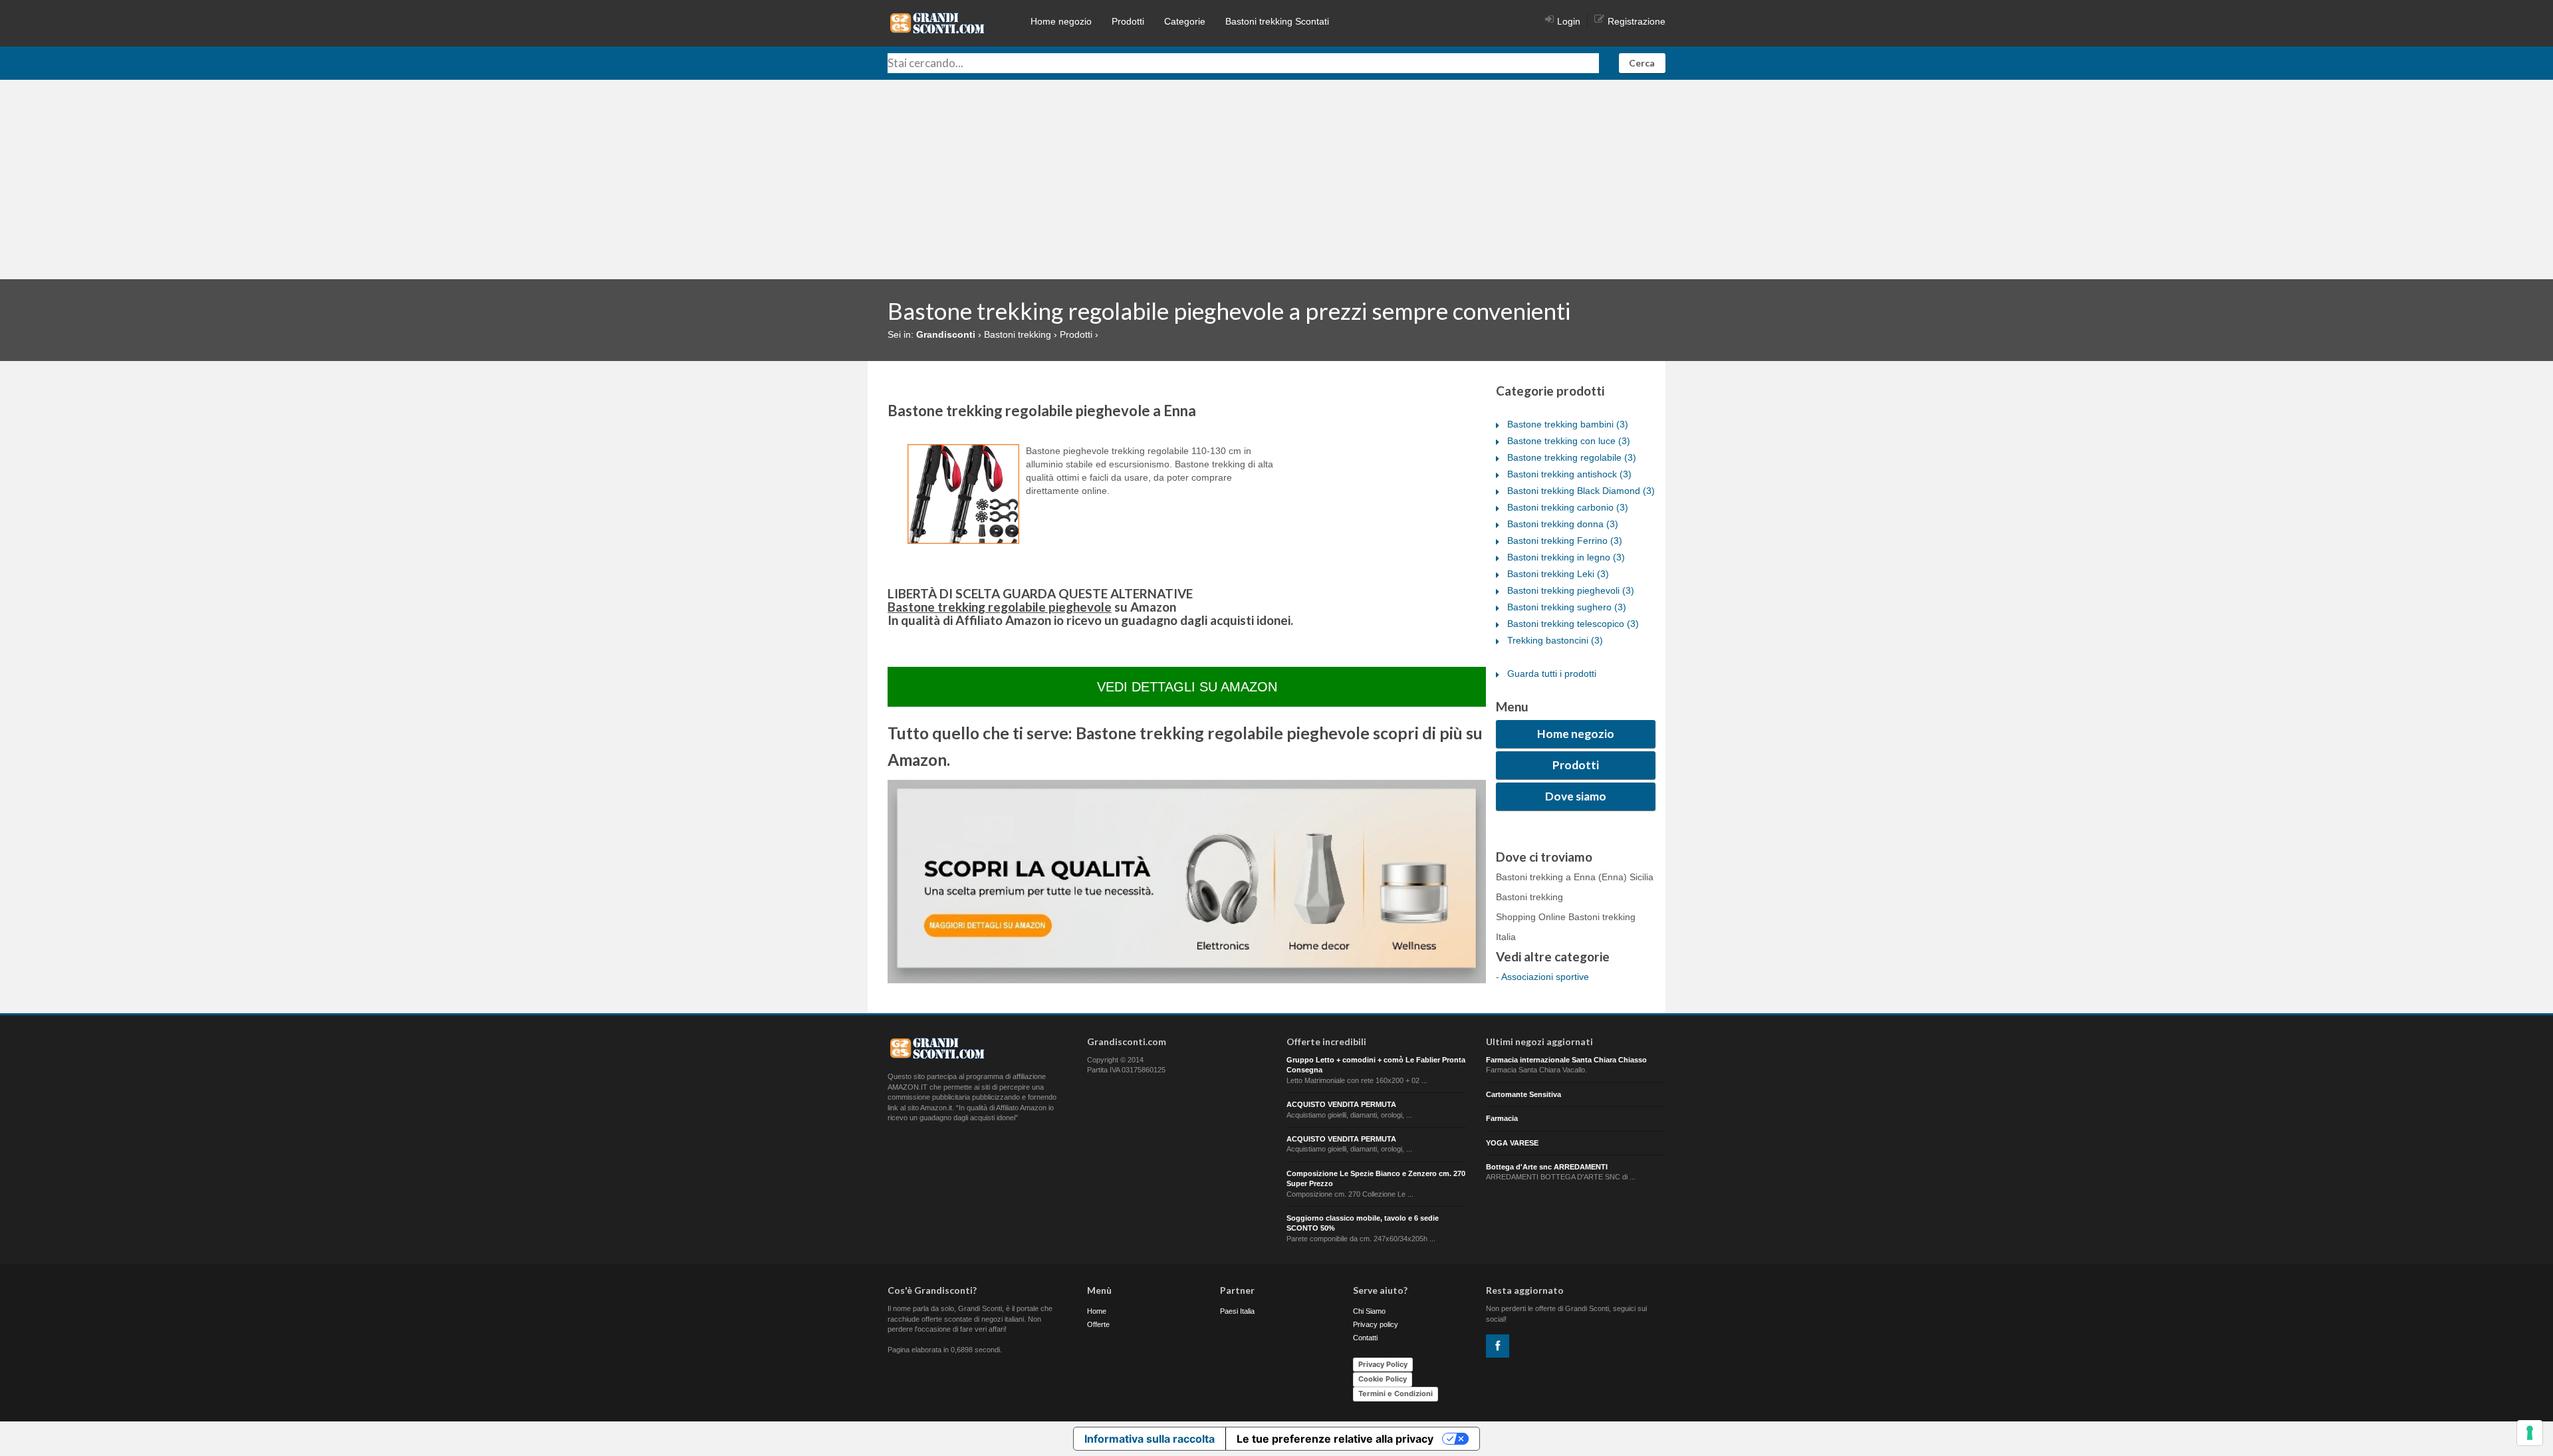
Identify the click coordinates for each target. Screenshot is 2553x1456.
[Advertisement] (1276, 180)
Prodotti (1128, 21)
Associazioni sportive (1545, 977)
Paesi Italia (1237, 1311)
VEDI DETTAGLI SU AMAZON (1187, 687)
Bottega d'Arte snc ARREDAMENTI (1547, 1167)
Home (1097, 1311)
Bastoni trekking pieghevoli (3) (1571, 590)
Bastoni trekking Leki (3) (1558, 574)
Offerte (1098, 1324)
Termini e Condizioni (1396, 1394)
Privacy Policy (1383, 1364)
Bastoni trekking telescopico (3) (1573, 624)
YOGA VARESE (1512, 1143)
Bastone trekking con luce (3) (1569, 441)
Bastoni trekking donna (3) (1563, 524)
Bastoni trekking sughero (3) (1567, 607)
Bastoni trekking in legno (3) (1566, 557)
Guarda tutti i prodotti (1552, 673)
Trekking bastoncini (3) (1555, 640)
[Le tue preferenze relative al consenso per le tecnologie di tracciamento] (2530, 1433)
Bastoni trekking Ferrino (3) (1565, 541)
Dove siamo (1576, 796)
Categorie (1185, 21)
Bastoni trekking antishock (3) (1569, 474)
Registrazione (1637, 21)
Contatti (1365, 1338)
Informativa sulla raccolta (1150, 1439)
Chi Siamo (1369, 1311)
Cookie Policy (1383, 1379)
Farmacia (1502, 1118)
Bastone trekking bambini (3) (1568, 424)
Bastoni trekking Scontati (1277, 21)
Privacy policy (1376, 1324)
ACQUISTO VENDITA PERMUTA (1341, 1104)
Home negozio (1061, 21)
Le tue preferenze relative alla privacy (1335, 1439)
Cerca (1642, 63)
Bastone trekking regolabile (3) (1572, 457)
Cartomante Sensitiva (1523, 1094)
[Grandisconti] (937, 23)
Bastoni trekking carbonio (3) (1568, 507)
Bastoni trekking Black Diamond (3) (1581, 491)
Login (1569, 21)
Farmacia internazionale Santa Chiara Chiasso (1566, 1060)
